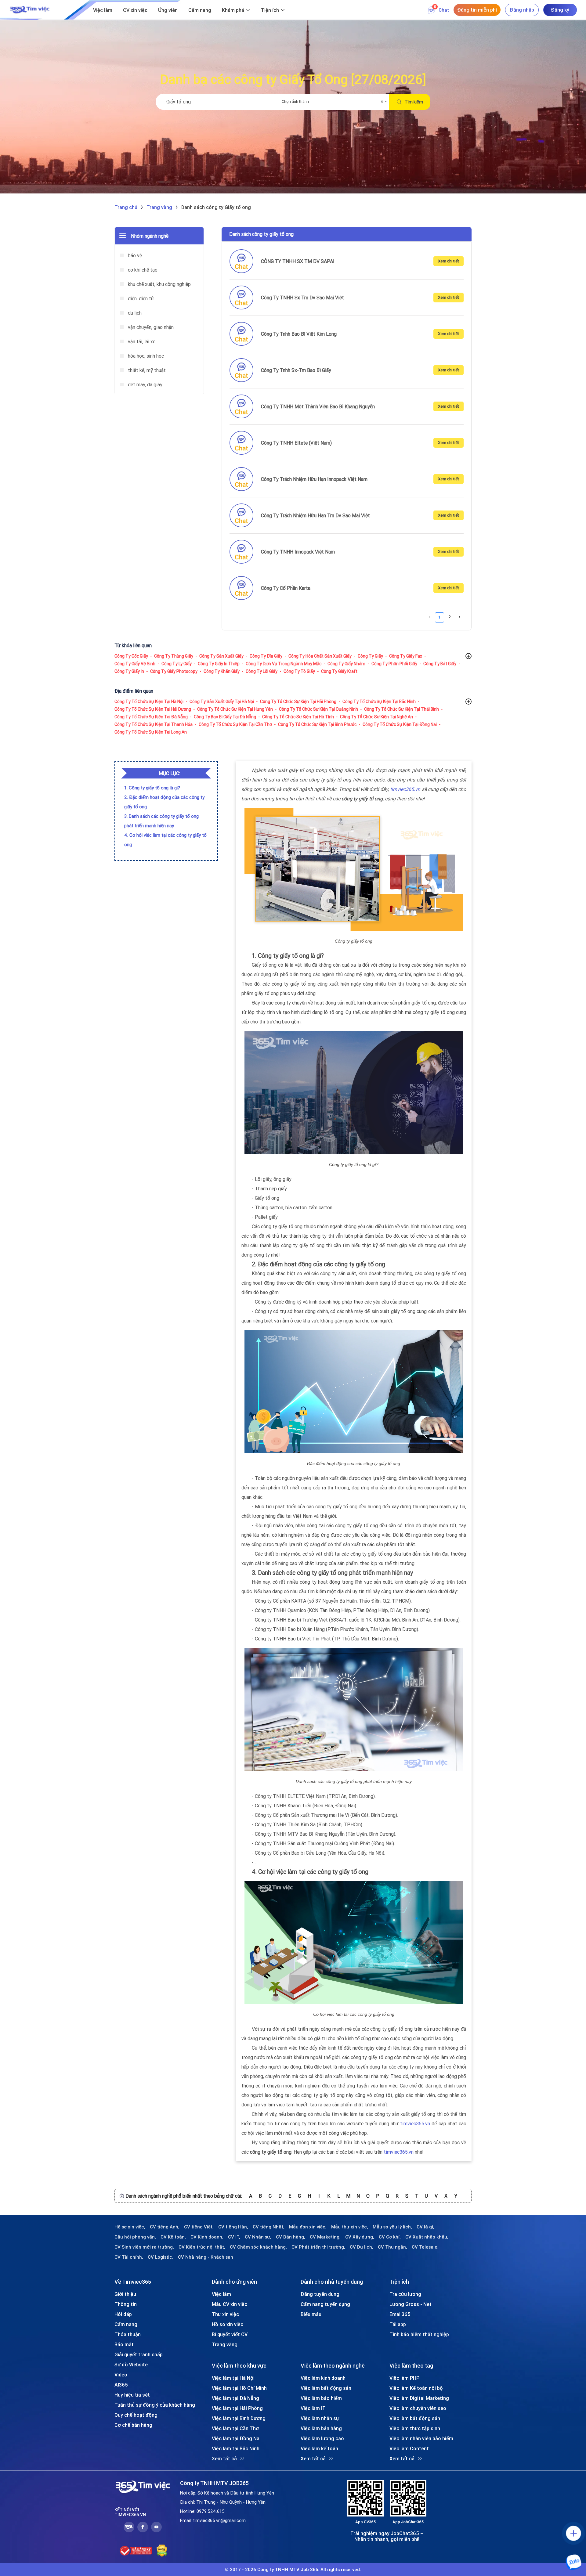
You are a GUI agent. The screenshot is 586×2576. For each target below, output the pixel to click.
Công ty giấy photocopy (174, 671)
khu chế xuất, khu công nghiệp (159, 284)
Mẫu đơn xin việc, (308, 2227)
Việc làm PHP (404, 2378)
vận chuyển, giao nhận (150, 327)
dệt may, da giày (145, 384)
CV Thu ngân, (392, 2247)
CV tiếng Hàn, (233, 2227)
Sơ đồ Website (131, 2365)
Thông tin (126, 2304)
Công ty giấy (370, 656)
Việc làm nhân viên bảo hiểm (421, 2438)
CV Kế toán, (173, 2237)
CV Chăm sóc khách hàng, (258, 2247)
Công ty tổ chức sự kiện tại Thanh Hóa (154, 724)
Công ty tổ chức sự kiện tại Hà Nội (149, 702)
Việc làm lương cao (322, 2438)
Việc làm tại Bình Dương (239, 2418)
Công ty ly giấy (177, 664)
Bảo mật (124, 2344)
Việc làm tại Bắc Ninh (236, 2448)
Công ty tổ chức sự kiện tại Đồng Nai (400, 724)
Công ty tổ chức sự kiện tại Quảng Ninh (318, 709)
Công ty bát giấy (440, 664)
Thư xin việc (225, 2314)
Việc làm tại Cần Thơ (235, 2428)
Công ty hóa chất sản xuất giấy (320, 656)
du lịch (134, 313)
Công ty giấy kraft (339, 671)
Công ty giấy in (129, 671)
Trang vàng (225, 2344)
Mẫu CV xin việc (230, 2304)
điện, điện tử (140, 298)
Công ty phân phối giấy (394, 664)
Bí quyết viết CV (230, 2334)
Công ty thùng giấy (174, 656)
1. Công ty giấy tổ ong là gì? (152, 788)
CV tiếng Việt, (199, 2227)
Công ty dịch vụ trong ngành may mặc (284, 664)
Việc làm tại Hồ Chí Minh (239, 2388)
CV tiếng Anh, (165, 2227)
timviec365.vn (405, 789)
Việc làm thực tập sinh (415, 2428)
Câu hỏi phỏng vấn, (135, 2237)
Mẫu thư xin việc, (350, 2227)
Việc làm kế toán (319, 2448)
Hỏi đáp (123, 2314)
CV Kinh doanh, (207, 2237)
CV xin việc (135, 10)
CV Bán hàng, (291, 2237)
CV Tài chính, (129, 2257)
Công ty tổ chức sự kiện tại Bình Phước (317, 724)
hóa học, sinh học (145, 356)
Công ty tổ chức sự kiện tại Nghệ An (376, 717)
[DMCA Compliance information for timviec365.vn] (162, 2551)
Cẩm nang (200, 10)
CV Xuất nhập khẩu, (427, 2237)
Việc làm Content (409, 2448)
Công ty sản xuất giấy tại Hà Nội (222, 702)
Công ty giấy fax (406, 656)
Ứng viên (168, 10)
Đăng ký (560, 10)
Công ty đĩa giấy (266, 656)
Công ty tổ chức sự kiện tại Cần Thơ (235, 724)
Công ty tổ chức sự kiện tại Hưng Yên (235, 709)
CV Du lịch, (362, 2247)
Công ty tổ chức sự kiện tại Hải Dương (153, 709)
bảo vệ (134, 255)
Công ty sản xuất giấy (221, 656)
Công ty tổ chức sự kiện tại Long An (151, 732)
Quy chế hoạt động (136, 2415)
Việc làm (103, 10)
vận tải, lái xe (141, 341)
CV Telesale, (425, 2247)
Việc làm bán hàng (321, 2428)
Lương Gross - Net (411, 2304)
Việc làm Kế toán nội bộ (416, 2388)
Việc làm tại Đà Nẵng (235, 2398)
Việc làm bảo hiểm (321, 2398)
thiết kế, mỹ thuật (146, 370)
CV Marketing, (325, 2237)
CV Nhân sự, (258, 2237)
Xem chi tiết (449, 261)
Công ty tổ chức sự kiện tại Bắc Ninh (379, 702)
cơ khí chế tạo (142, 270)
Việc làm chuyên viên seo (418, 2408)
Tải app (398, 2324)
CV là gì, (425, 2227)
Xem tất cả (224, 2459)
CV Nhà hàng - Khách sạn (206, 2257)
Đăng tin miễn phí (477, 10)
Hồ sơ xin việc (228, 2324)
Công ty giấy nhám (346, 664)
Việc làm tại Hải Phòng (237, 2408)
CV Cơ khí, (390, 2237)
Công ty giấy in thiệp (219, 664)
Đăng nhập (522, 10)
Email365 (400, 2314)
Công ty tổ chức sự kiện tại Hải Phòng (298, 702)
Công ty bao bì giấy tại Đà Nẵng (225, 717)
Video (121, 2375)
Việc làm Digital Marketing (419, 2398)
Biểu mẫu (311, 2314)
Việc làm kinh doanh (323, 2378)
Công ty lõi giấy (262, 671)
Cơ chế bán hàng (133, 2425)
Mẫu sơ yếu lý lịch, (392, 2227)
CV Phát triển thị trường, (318, 2247)
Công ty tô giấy (299, 671)
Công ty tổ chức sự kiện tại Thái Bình (402, 709)
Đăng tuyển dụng (320, 2294)
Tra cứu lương (405, 2294)
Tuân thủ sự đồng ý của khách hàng (155, 2405)
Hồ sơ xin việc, (130, 2227)
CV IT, (234, 2237)
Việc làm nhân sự (320, 2418)
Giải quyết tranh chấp (139, 2354)
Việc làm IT (313, 2408)
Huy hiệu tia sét (132, 2395)
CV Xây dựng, (360, 2237)
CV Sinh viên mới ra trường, (144, 2247)
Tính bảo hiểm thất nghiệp (419, 2334)
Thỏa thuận (128, 2334)
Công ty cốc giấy (131, 656)
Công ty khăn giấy (222, 671)
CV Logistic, (161, 2257)
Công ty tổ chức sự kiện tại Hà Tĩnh (298, 717)
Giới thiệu (125, 2294)
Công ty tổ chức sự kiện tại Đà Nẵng (151, 717)
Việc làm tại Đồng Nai (236, 2438)
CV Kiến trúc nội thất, (202, 2247)
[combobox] (334, 102)
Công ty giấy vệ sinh (135, 664)
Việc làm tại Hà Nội (233, 2378)
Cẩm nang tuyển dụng (325, 2304)
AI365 (121, 2385)
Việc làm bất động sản (326, 2388)
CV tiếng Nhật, (269, 2227)
